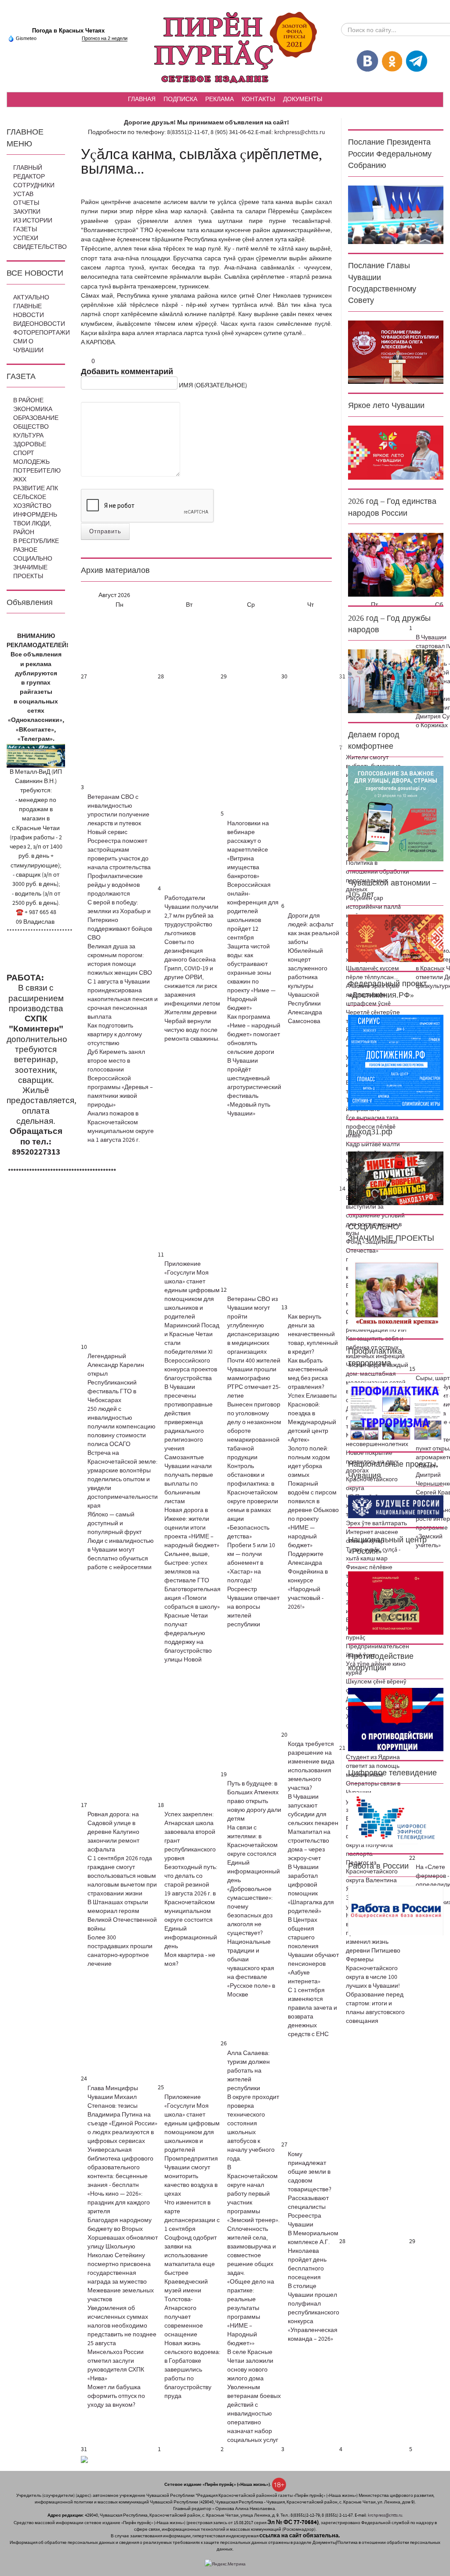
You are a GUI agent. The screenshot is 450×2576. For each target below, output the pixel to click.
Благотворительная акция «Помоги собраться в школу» (192, 1598)
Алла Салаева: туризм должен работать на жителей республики (249, 2071)
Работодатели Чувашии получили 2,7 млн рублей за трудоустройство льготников (191, 916)
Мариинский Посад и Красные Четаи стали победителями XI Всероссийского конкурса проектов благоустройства (192, 1352)
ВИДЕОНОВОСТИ (39, 324)
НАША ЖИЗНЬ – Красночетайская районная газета (225, 48)
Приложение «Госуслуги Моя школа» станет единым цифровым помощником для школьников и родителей (192, 1290)
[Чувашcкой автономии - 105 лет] (396, 938)
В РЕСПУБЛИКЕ (36, 541)
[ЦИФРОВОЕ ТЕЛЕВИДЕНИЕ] (396, 1818)
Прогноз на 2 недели (105, 38)
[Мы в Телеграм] (417, 61)
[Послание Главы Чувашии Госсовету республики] (396, 352)
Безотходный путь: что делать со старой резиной (191, 1876)
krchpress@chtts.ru (300, 132)
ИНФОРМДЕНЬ (35, 515)
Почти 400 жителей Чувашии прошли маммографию (254, 1370)
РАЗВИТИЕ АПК (36, 488)
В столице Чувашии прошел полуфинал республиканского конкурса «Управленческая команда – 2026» (314, 2313)
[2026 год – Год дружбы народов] (396, 681)
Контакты (258, 99)
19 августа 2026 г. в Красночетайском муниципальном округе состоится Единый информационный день (191, 1920)
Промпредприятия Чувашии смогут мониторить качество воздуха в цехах (191, 2176)
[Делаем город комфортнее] (396, 813)
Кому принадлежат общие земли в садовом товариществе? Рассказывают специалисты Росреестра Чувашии (310, 2190)
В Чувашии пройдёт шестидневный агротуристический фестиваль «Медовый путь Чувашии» (254, 1087)
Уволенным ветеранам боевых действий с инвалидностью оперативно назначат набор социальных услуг (254, 2414)
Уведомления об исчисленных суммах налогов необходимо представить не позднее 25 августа (122, 2326)
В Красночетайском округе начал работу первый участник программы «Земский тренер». (253, 2194)
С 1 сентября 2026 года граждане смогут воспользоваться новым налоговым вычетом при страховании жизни (122, 1876)
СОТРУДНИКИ (34, 186)
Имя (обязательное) (213, 386)
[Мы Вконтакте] (367, 61)
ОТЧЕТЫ (26, 203)
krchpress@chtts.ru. (385, 2515)
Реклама (220, 99)
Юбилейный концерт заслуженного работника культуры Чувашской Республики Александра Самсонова (308, 986)
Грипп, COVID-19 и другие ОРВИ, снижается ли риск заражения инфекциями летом (192, 986)
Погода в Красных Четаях (68, 31)
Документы (303, 99)
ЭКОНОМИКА (33, 409)
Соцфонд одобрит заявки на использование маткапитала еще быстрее (191, 2255)
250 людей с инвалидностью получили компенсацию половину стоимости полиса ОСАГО (122, 1427)
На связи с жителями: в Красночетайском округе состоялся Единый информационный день (254, 1854)
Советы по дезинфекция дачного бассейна (190, 951)
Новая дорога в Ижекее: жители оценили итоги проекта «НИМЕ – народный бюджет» (192, 1528)
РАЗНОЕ (25, 550)
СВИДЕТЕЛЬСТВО (40, 247)
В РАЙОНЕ (28, 401)
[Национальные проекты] (396, 1507)
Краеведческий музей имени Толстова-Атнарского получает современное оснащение (186, 2308)
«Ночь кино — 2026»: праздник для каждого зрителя (119, 2203)
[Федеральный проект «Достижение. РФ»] (396, 1062)
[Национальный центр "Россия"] (396, 1603)
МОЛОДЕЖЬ (31, 462)
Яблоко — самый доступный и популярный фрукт (114, 1523)
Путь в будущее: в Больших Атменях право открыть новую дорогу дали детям (254, 1801)
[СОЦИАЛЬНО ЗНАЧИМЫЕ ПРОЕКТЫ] (396, 1293)
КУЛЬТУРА (28, 436)
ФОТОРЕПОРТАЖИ (42, 333)
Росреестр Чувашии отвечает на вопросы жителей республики (253, 1607)
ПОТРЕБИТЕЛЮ (37, 471)
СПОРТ (24, 453)
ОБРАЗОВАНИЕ (36, 418)
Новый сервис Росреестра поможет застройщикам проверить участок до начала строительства (119, 850)
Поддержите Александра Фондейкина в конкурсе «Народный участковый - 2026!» (308, 1581)
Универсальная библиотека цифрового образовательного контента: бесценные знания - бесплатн (120, 2168)
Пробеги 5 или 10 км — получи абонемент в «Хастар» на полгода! (251, 1563)
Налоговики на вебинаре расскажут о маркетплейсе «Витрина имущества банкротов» (248, 850)
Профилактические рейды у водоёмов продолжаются (115, 885)
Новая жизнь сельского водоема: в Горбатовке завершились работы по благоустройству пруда (192, 2370)
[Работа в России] (396, 1910)
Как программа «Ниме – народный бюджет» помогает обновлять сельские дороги (254, 1035)
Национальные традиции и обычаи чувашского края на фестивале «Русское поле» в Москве (251, 1968)
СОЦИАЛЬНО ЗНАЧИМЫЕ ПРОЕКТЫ (33, 568)
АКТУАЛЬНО (31, 298)
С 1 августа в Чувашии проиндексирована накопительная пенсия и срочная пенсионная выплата (123, 999)
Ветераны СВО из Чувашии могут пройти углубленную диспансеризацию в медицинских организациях (253, 1326)
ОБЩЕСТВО (31, 427)
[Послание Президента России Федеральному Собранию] (396, 215)
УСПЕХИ (26, 238)
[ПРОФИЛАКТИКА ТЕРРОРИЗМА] (396, 1412)
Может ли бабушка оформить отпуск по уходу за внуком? (116, 2396)
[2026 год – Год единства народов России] (396, 565)
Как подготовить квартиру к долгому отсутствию (115, 1035)
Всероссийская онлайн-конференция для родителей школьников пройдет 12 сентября (253, 911)
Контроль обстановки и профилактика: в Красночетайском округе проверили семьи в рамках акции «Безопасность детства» (253, 1501)
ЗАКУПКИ (27, 212)
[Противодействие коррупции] (396, 1719)
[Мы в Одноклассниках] (392, 61)
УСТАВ (23, 194)
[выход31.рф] (396, 1178)
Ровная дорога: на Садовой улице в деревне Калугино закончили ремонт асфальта (113, 1832)
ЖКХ (20, 480)
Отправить (105, 532)
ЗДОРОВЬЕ (30, 445)
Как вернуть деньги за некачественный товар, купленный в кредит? (313, 1334)
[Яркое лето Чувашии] (396, 452)
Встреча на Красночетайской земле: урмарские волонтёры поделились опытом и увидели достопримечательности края (123, 1479)
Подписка (180, 99)
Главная (142, 99)
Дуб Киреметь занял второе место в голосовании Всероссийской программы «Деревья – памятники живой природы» (120, 1078)
